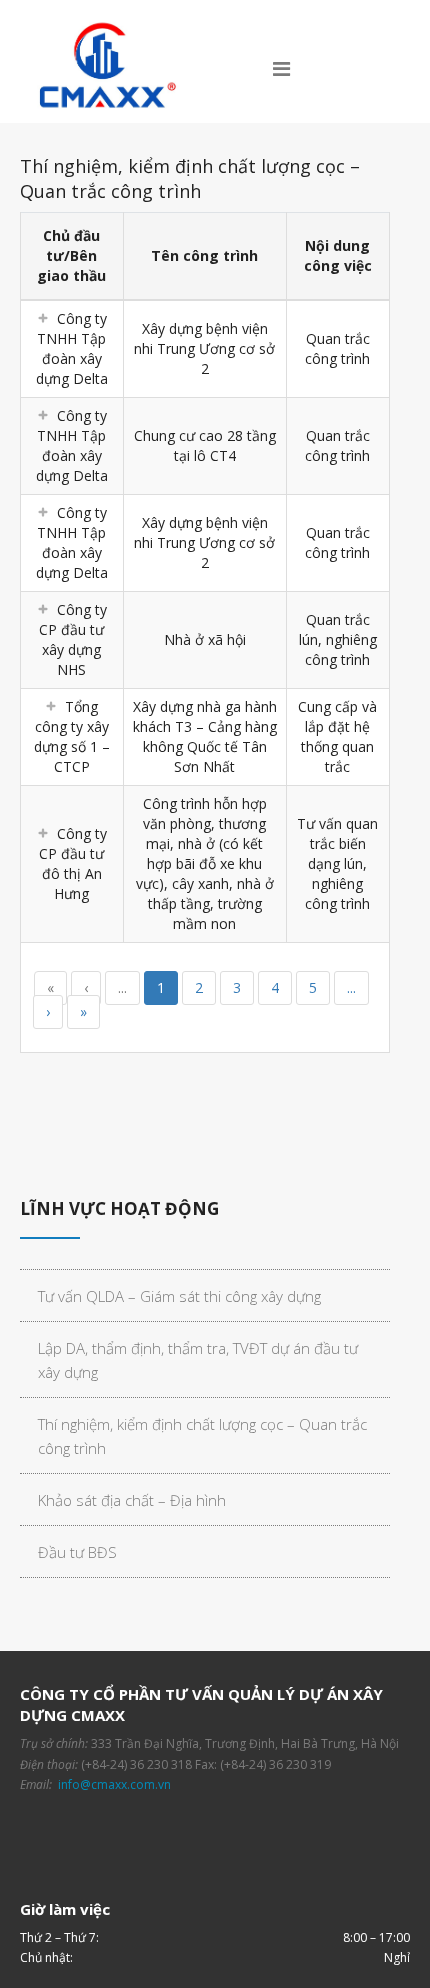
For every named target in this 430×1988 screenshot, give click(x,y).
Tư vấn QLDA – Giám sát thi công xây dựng (179, 1296)
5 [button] (313, 987)
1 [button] (161, 987)
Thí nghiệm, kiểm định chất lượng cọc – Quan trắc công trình (202, 1436)
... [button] (122, 987)
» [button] (83, 1011)
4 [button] (275, 987)
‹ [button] (86, 987)
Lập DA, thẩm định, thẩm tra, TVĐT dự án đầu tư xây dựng (198, 1360)
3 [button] (237, 987)
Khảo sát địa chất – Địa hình (132, 1500)
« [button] (50, 987)
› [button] (48, 1011)
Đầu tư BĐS (77, 1552)
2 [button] (199, 987)
